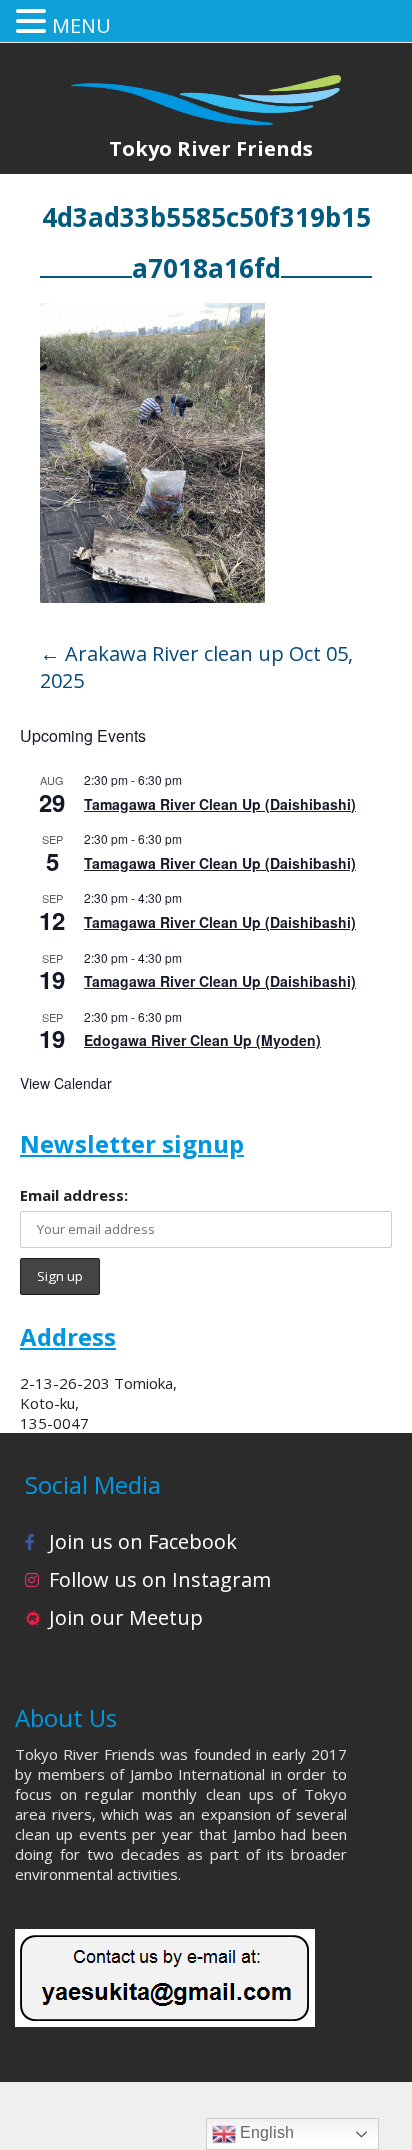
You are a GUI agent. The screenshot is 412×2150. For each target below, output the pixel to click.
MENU (81, 25)
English (265, 2132)
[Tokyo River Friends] (206, 87)
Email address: (74, 1195)
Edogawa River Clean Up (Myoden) (202, 1040)
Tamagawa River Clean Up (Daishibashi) (220, 804)
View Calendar (66, 1083)
